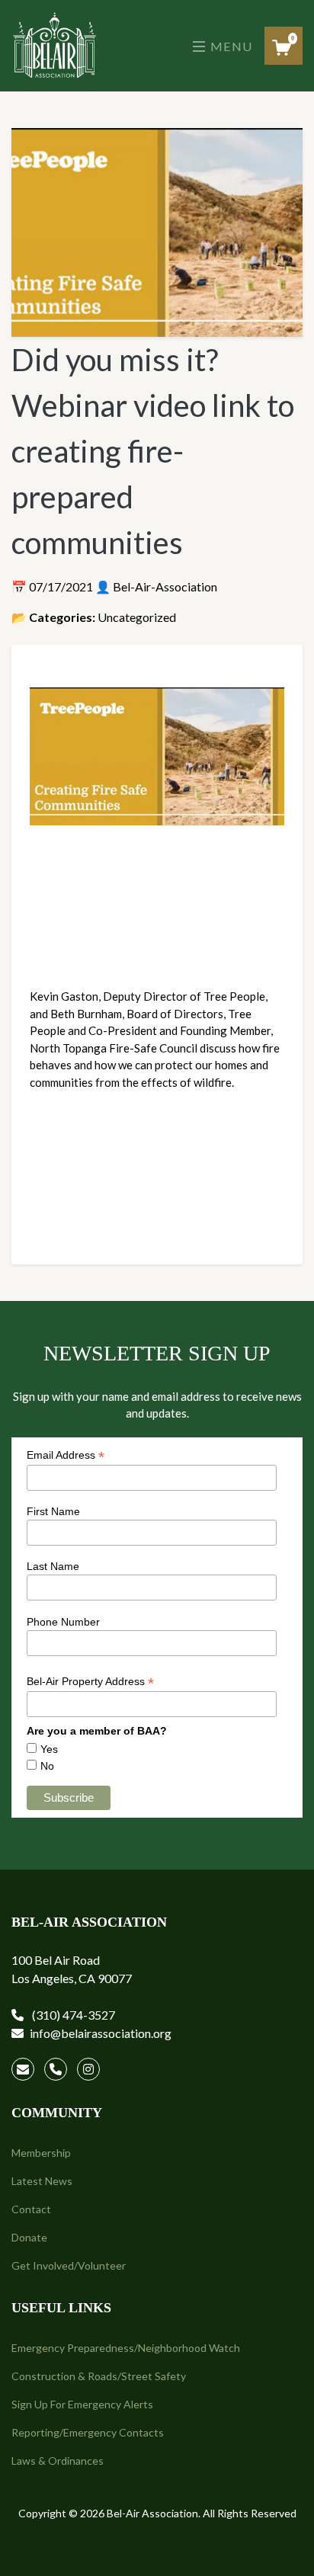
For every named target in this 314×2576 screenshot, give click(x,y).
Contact (31, 2209)
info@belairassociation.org (101, 2033)
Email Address (66, 1455)
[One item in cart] (282, 48)
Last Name (53, 1566)
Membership (41, 2153)
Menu (230, 46)
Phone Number (63, 1622)
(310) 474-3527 (72, 2015)
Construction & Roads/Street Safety (99, 2376)
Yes (49, 1749)
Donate (29, 2237)
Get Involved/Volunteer (69, 2265)
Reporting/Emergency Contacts (88, 2432)
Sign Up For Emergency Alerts (82, 2404)
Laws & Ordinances (58, 2461)
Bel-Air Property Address (90, 1682)
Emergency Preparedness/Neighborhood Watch (126, 2348)
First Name (53, 1511)
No (47, 1766)
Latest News (42, 2181)
